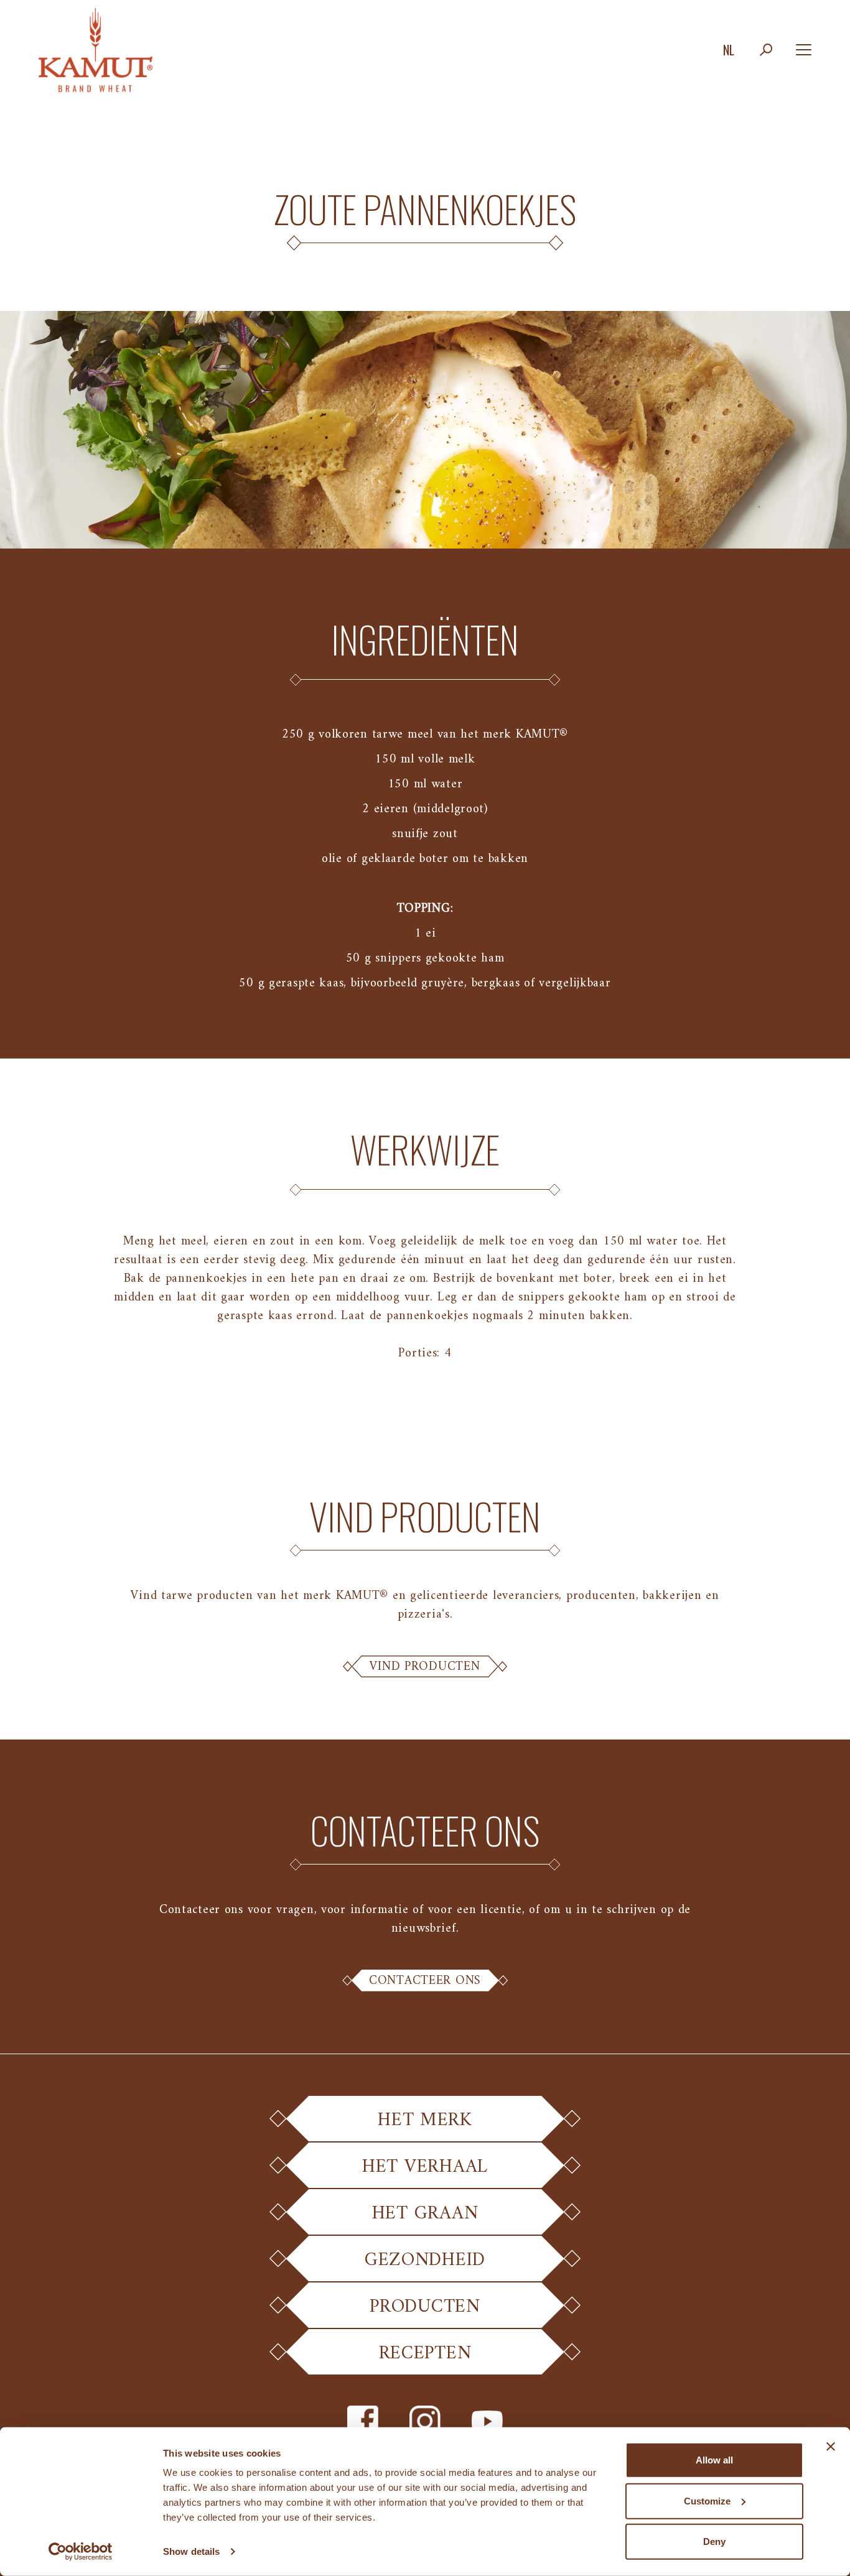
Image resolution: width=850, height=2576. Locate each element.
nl (729, 50)
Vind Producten (425, 1667)
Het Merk (425, 2120)
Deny (714, 2541)
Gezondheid (425, 2260)
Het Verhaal (425, 2167)
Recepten (425, 2354)
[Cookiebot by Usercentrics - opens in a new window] (81, 2552)
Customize (707, 2500)
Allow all (714, 2460)
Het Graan (425, 2214)
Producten (425, 2307)
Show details (191, 2551)
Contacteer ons (425, 1981)
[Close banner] (831, 2447)
